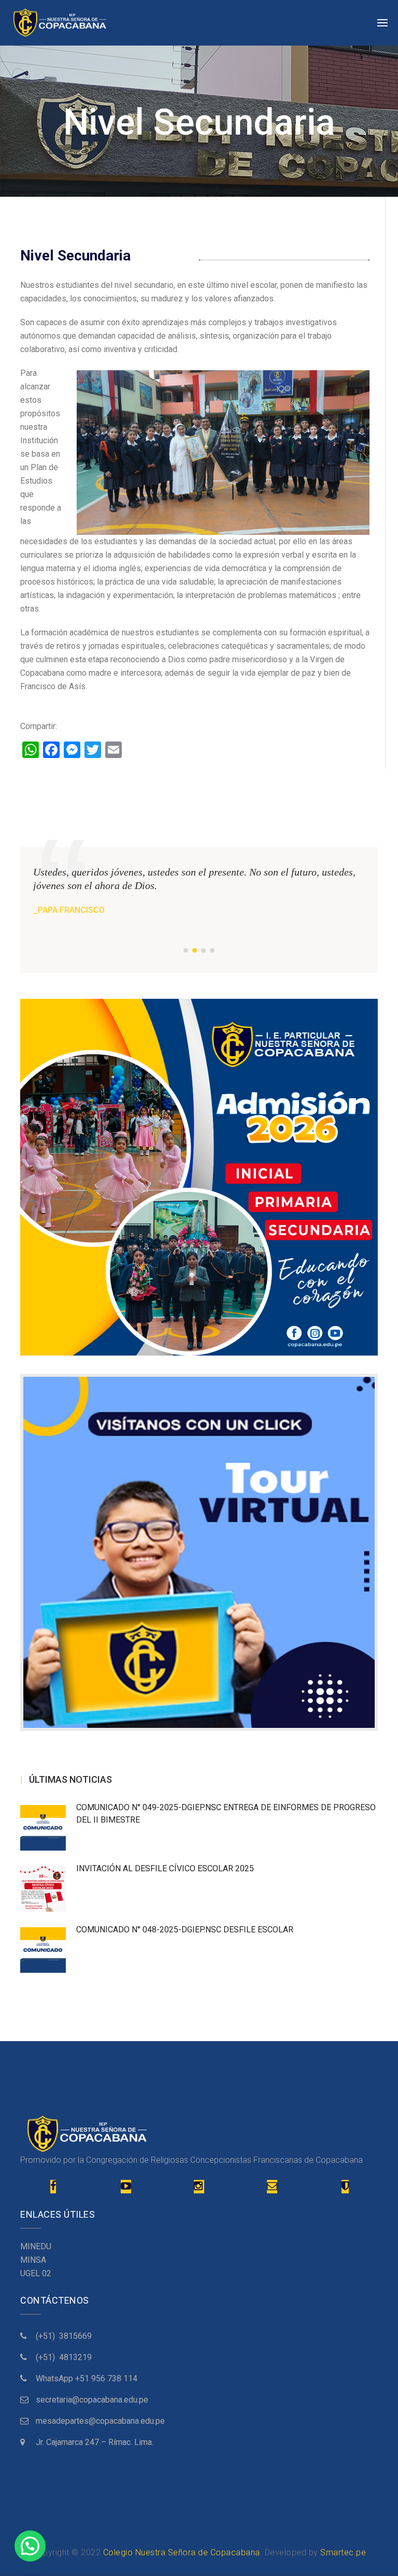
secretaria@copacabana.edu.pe (92, 2400)
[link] (87, 2378)
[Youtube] (126, 2187)
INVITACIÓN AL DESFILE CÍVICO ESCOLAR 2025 (165, 1868)
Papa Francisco (71, 910)
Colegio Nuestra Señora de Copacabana (182, 2552)
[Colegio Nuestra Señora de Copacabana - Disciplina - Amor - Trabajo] (60, 23)
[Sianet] (345, 2187)
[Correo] (272, 2187)
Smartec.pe (343, 2552)
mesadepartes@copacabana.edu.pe (100, 2421)
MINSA (33, 2260)
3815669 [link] (75, 2336)
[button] (30, 2546)
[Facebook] (53, 2187)
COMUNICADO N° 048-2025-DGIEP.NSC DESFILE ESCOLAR (185, 1930)
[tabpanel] (199, 891)
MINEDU (36, 2246)
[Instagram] (199, 2187)
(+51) (47, 2336)
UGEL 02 (36, 2273)
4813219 (75, 2357)
